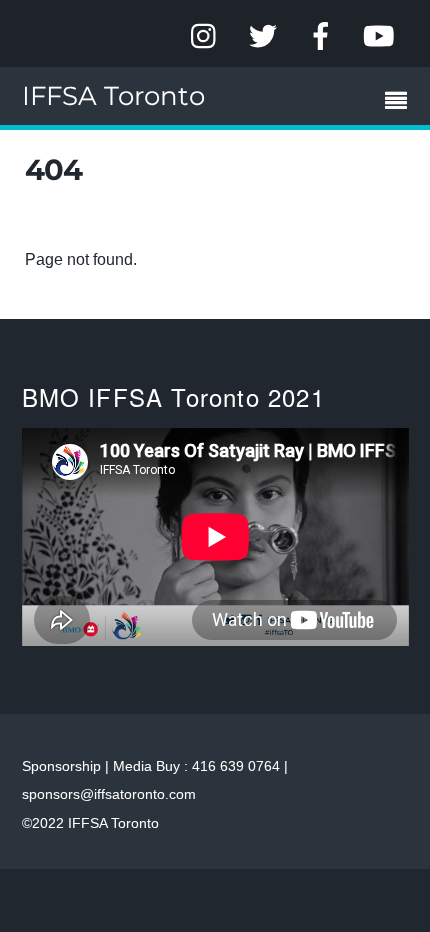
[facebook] (321, 36)
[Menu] (401, 103)
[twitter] (263, 36)
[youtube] (379, 36)
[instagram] (205, 36)
